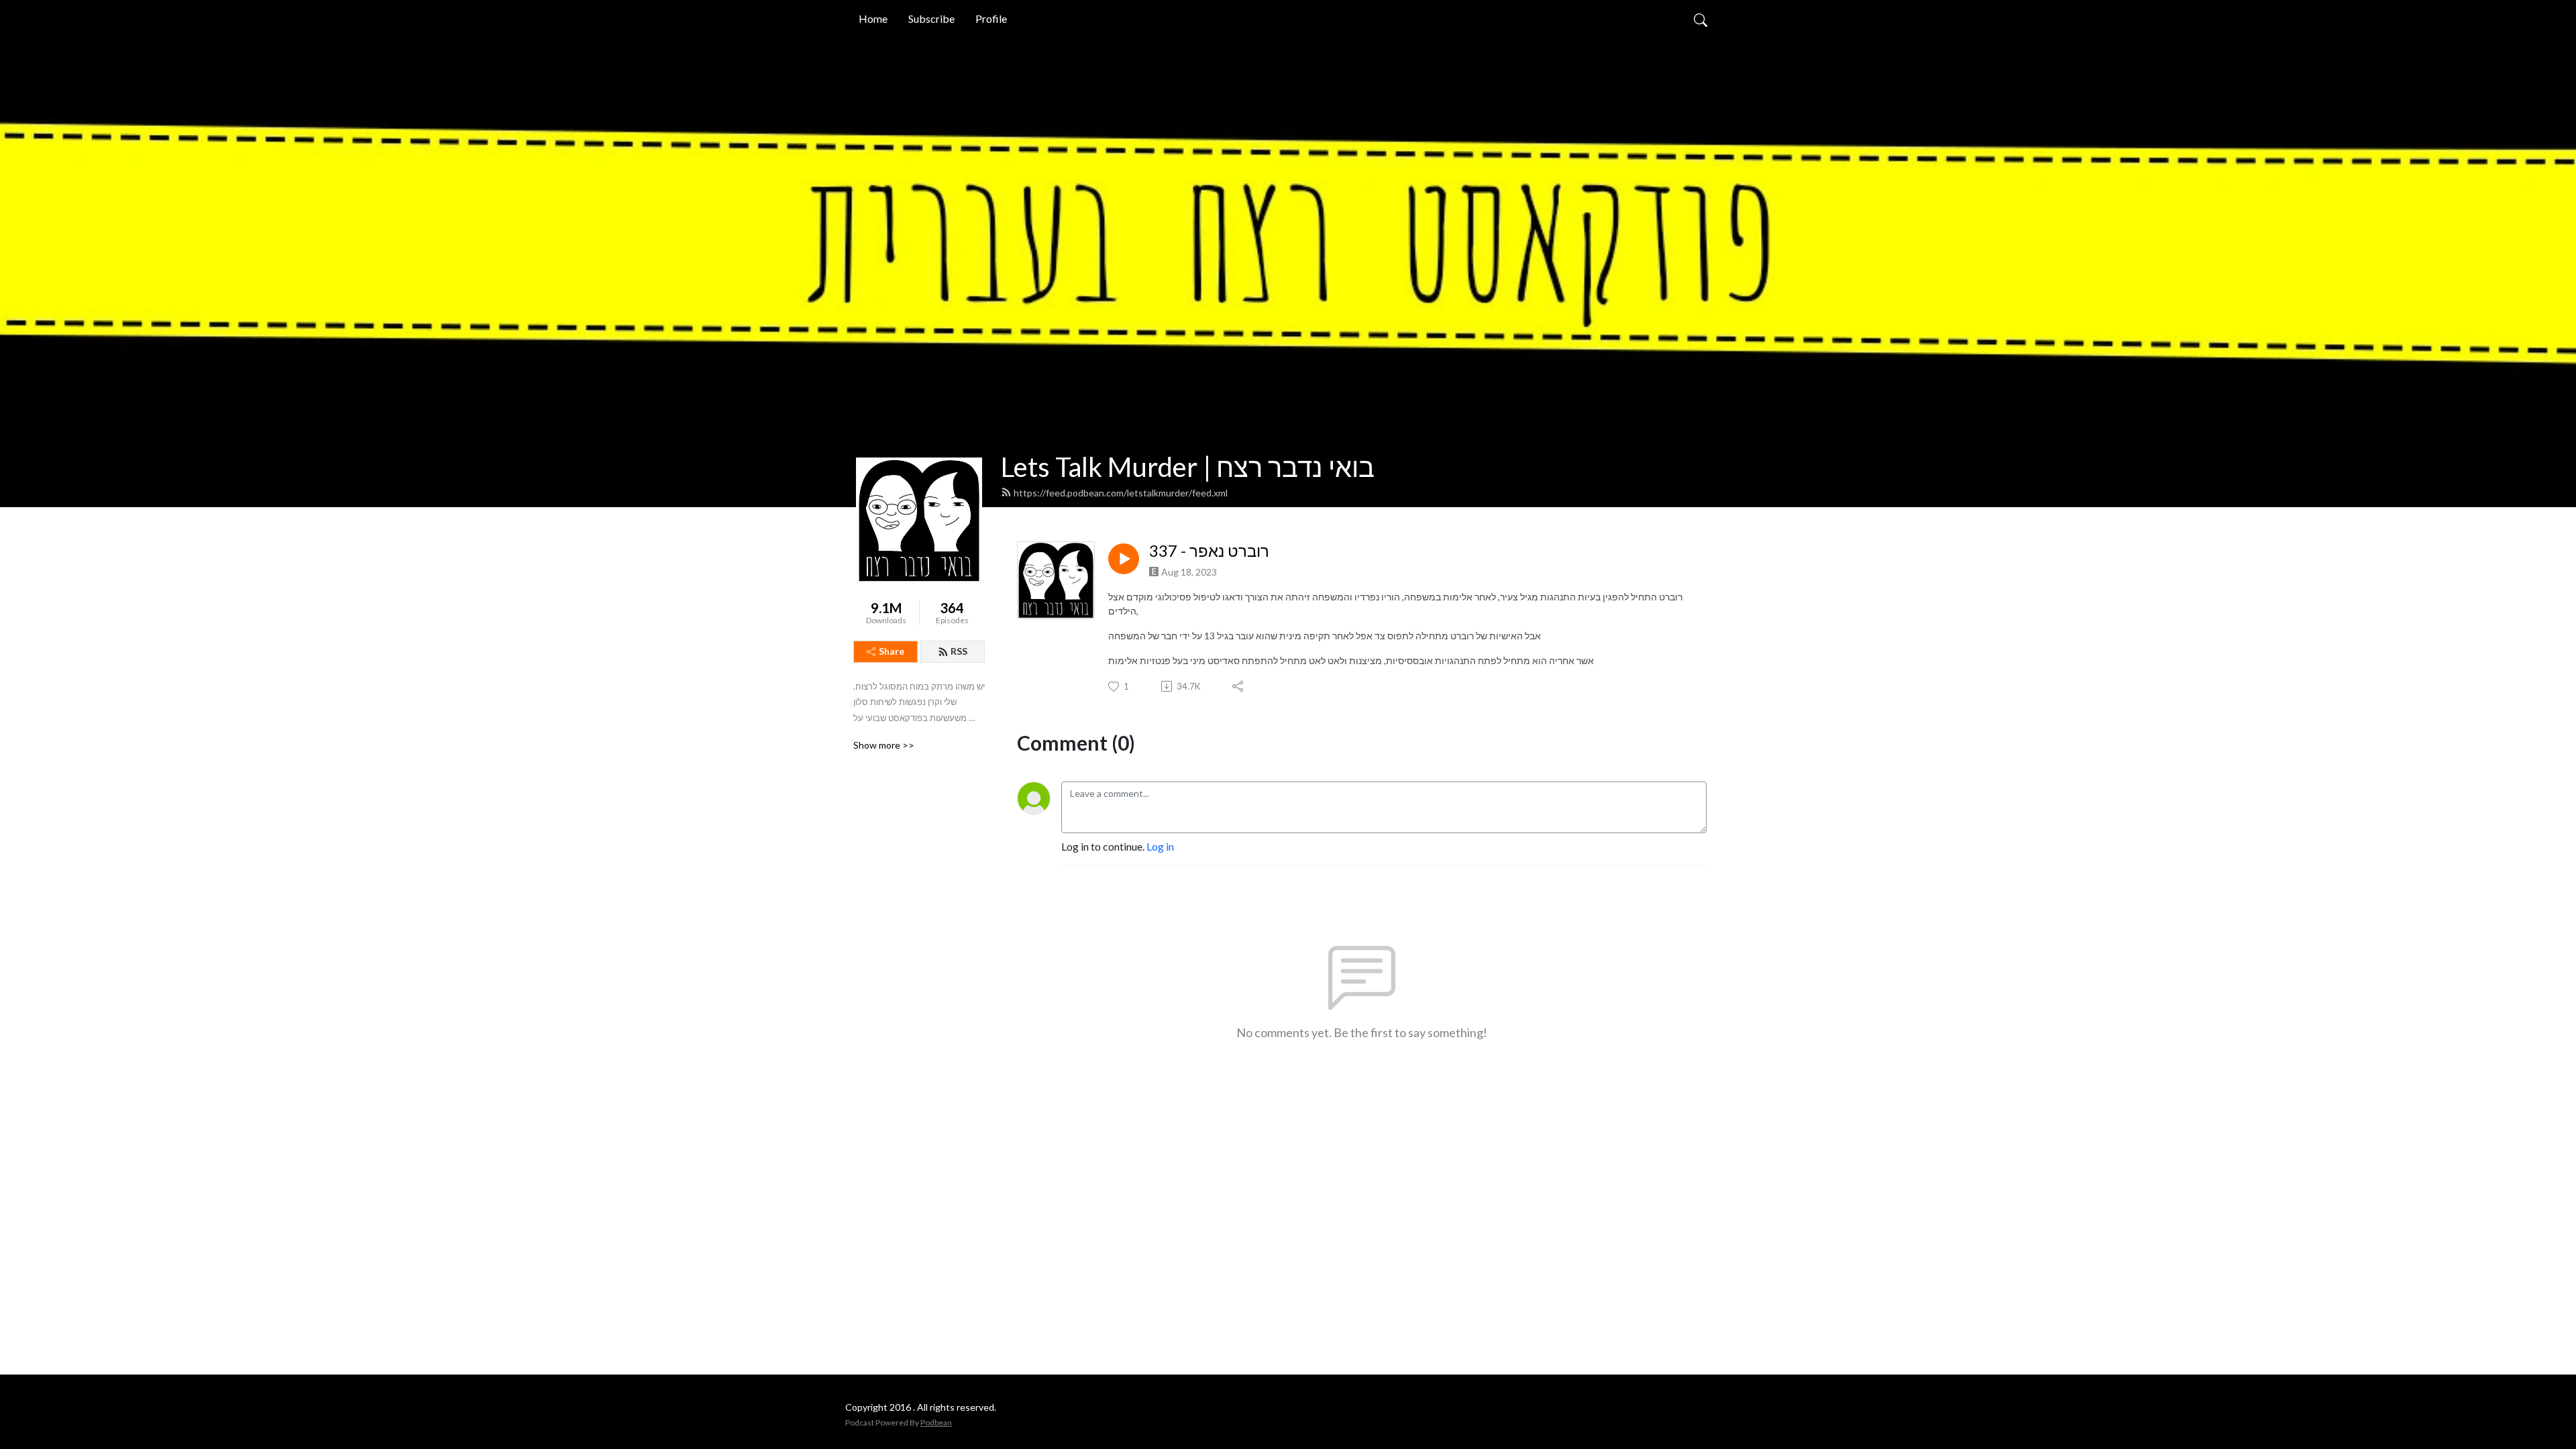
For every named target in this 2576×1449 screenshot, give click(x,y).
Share (892, 651)
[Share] (1239, 686)
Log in (1160, 846)
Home (873, 18)
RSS (959, 651)
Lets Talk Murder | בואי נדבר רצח (1188, 467)
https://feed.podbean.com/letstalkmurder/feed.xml (1121, 493)
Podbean (936, 1423)
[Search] (1701, 19)
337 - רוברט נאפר (1209, 551)
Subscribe (931, 18)
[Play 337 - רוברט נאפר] (1124, 559)
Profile (991, 18)
